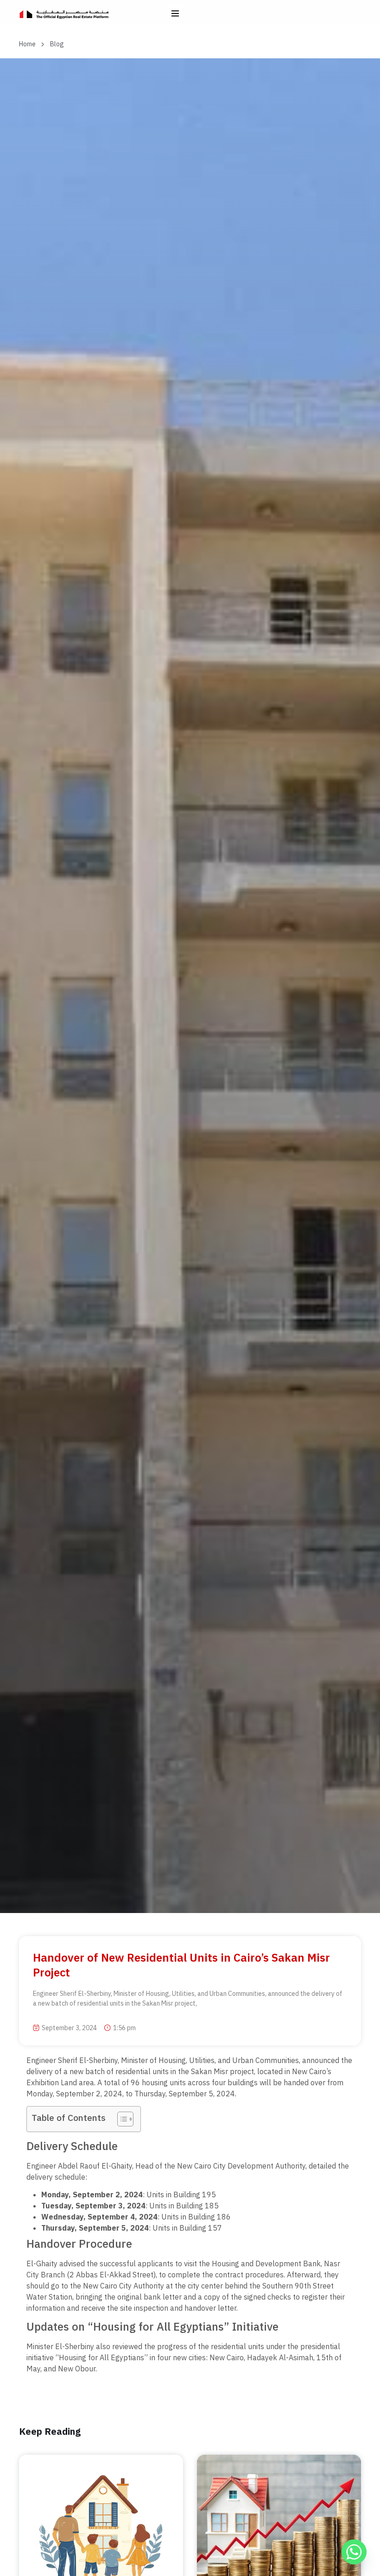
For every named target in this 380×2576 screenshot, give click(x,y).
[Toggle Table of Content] (121, 2119)
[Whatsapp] (354, 2552)
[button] (175, 13)
